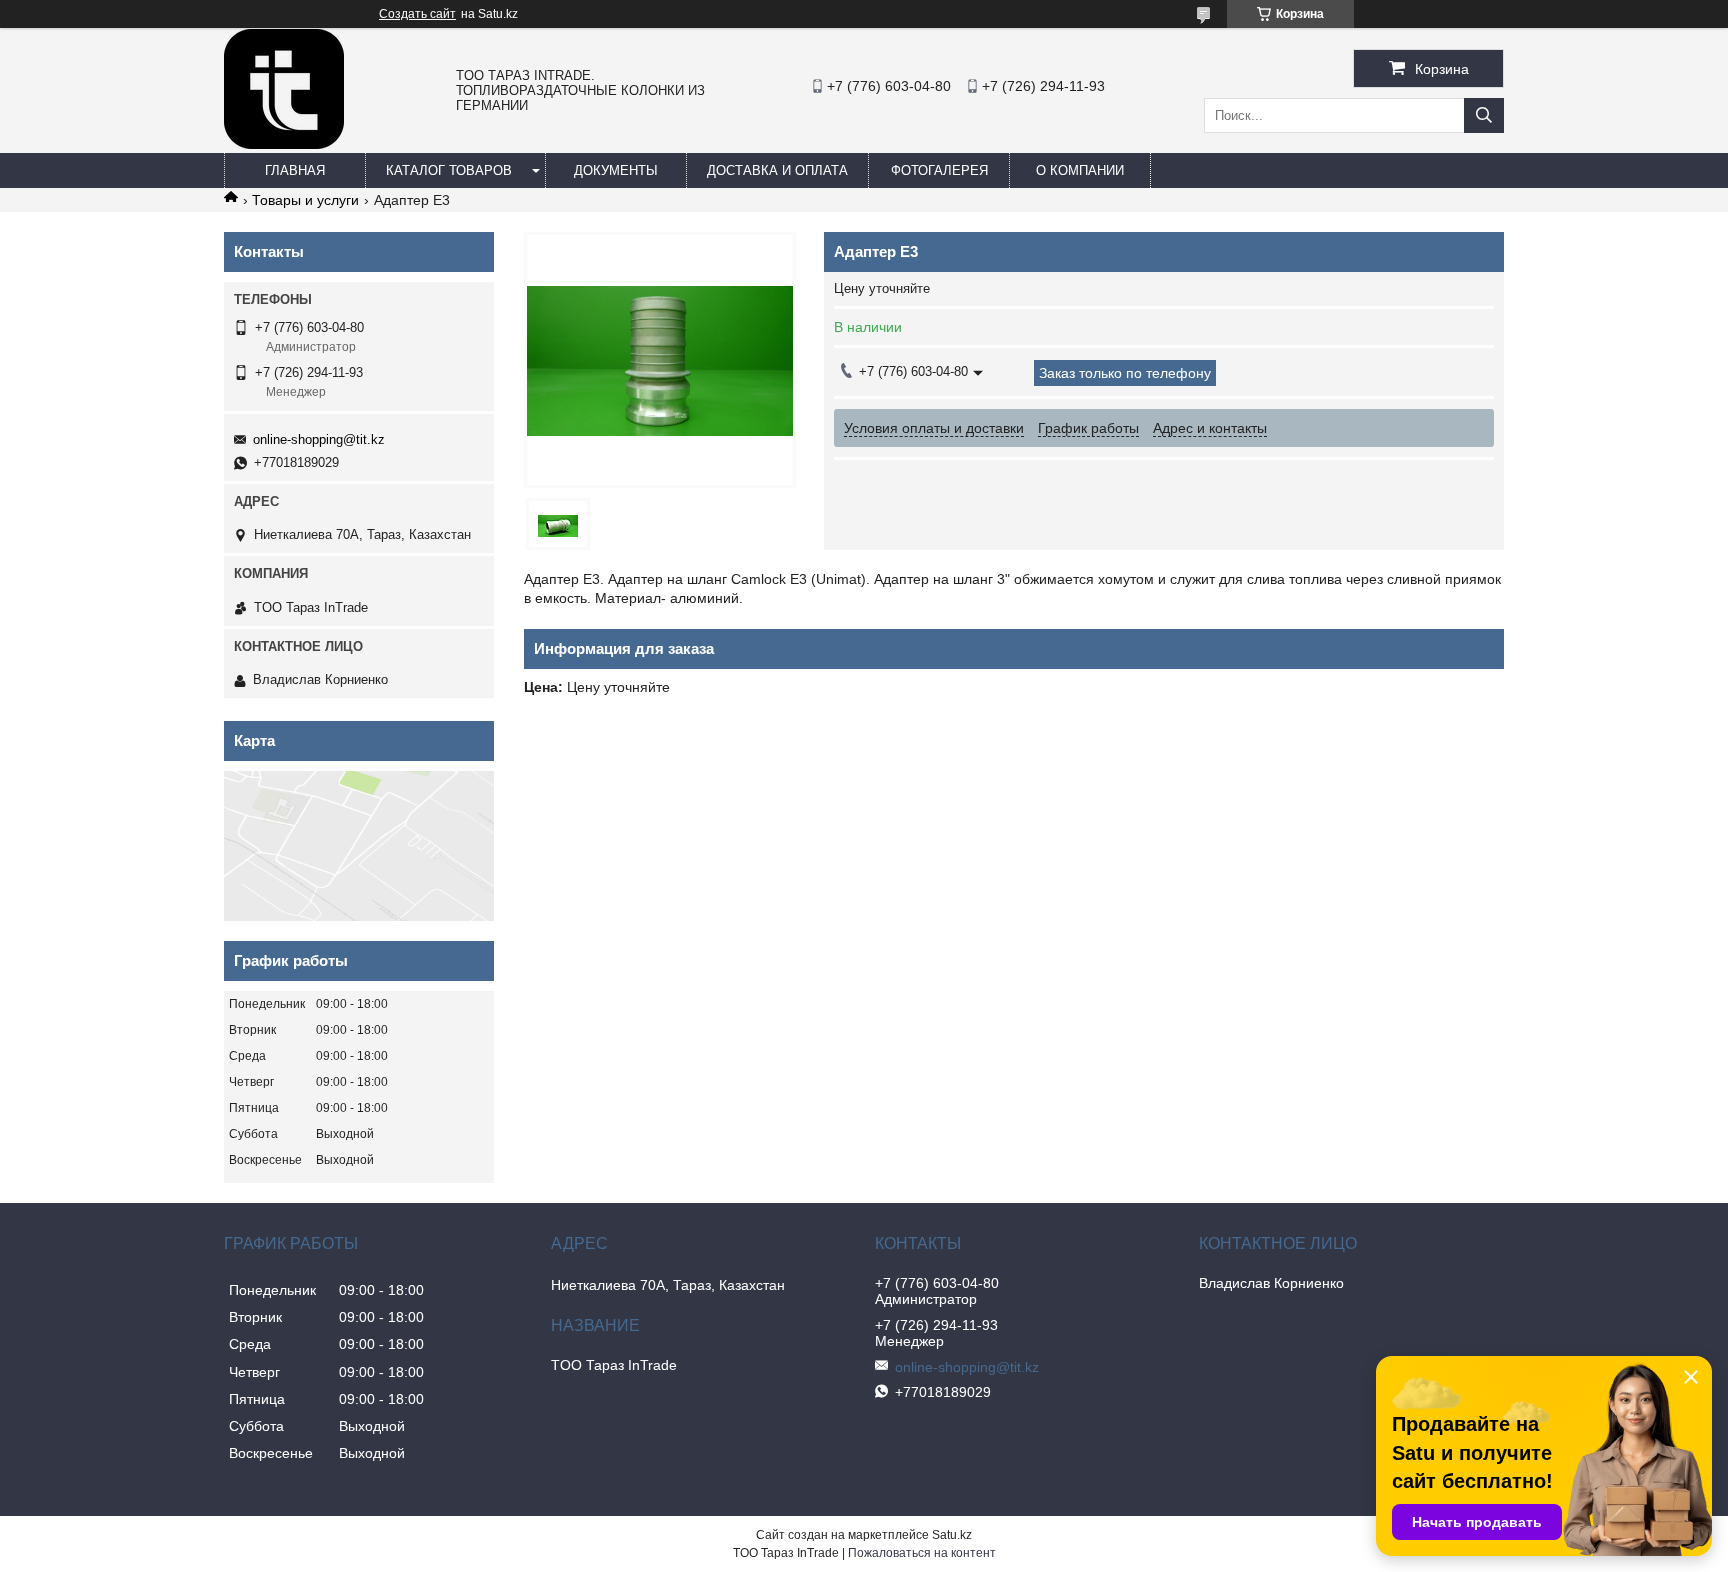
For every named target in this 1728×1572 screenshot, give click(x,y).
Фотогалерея (939, 170)
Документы (616, 170)
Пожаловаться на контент (922, 1553)
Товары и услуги (305, 200)
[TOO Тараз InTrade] (284, 144)
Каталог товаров (449, 170)
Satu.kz (952, 1535)
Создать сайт (417, 14)
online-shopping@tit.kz (319, 439)
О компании (1080, 170)
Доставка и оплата (777, 170)
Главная (295, 170)
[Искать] (1484, 115)
